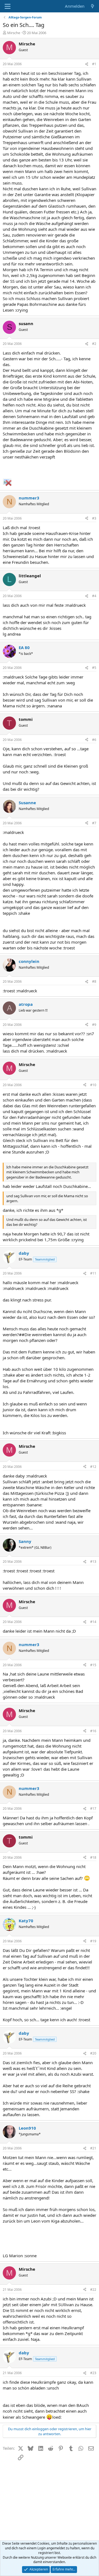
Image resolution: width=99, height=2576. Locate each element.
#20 (93, 2053)
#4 (94, 596)
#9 (94, 1025)
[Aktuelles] (93, 6)
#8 (94, 981)
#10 (93, 1085)
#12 (93, 1467)
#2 (94, 344)
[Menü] (8, 6)
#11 (93, 1273)
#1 (94, 64)
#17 (93, 1809)
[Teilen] (87, 64)
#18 (93, 1857)
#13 (93, 1562)
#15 (93, 1665)
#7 (94, 823)
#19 (93, 1941)
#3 (94, 518)
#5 (94, 668)
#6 (94, 740)
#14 (93, 1622)
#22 (93, 2290)
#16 (93, 1731)
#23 (93, 2373)
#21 (93, 2148)
